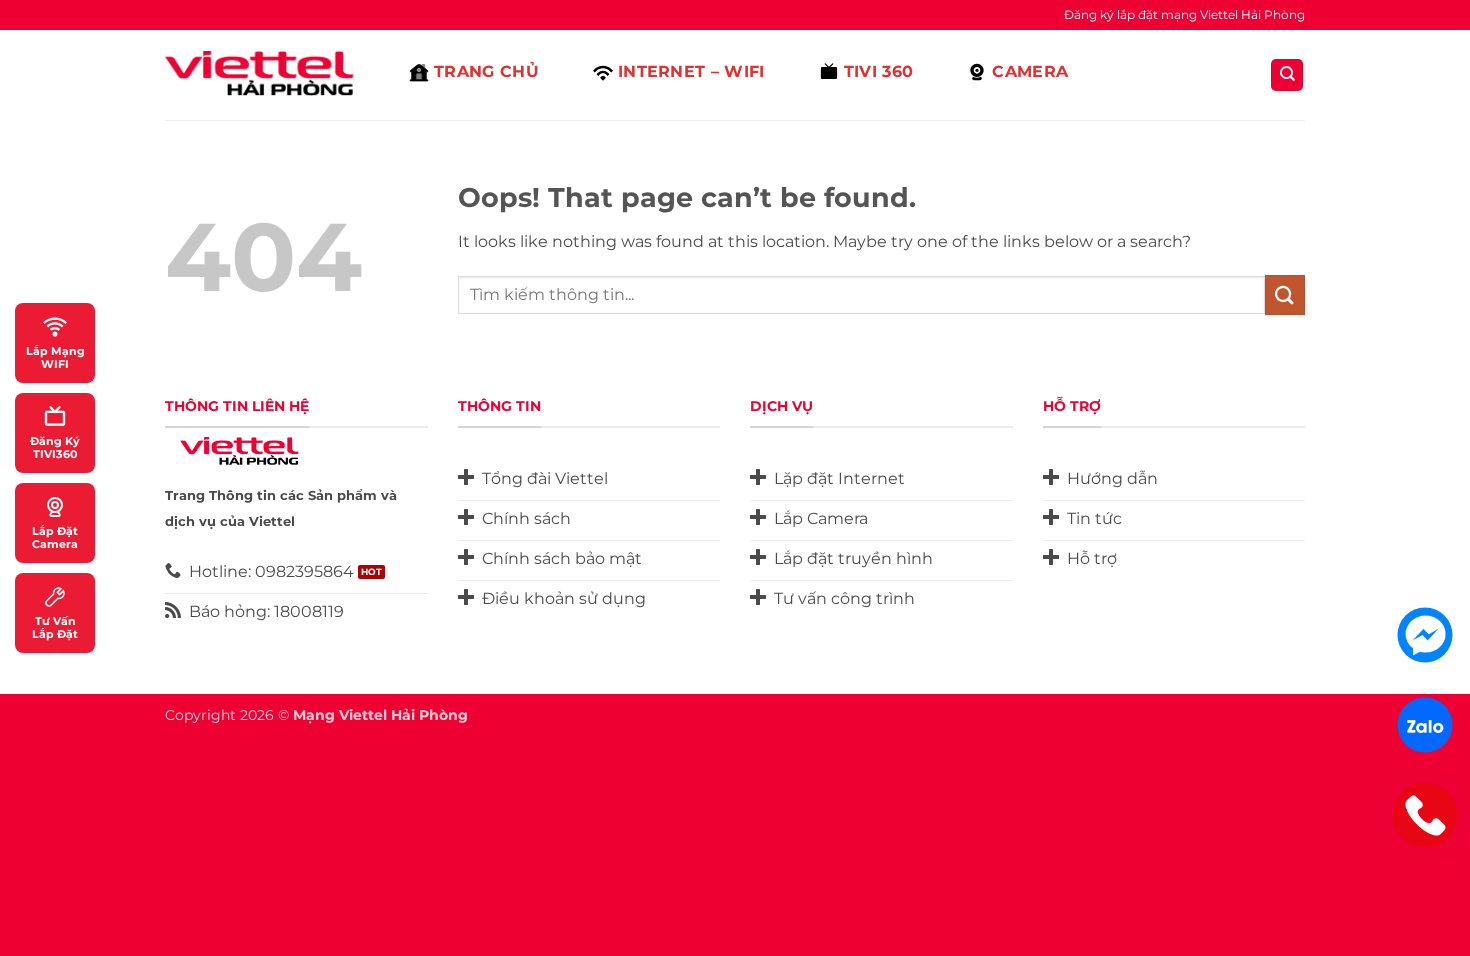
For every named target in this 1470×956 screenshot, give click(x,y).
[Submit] (1285, 294)
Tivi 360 (879, 71)
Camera (1030, 71)
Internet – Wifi (691, 71)
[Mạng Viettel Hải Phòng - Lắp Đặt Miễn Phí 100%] (265, 75)
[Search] (1287, 75)
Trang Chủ (486, 71)
